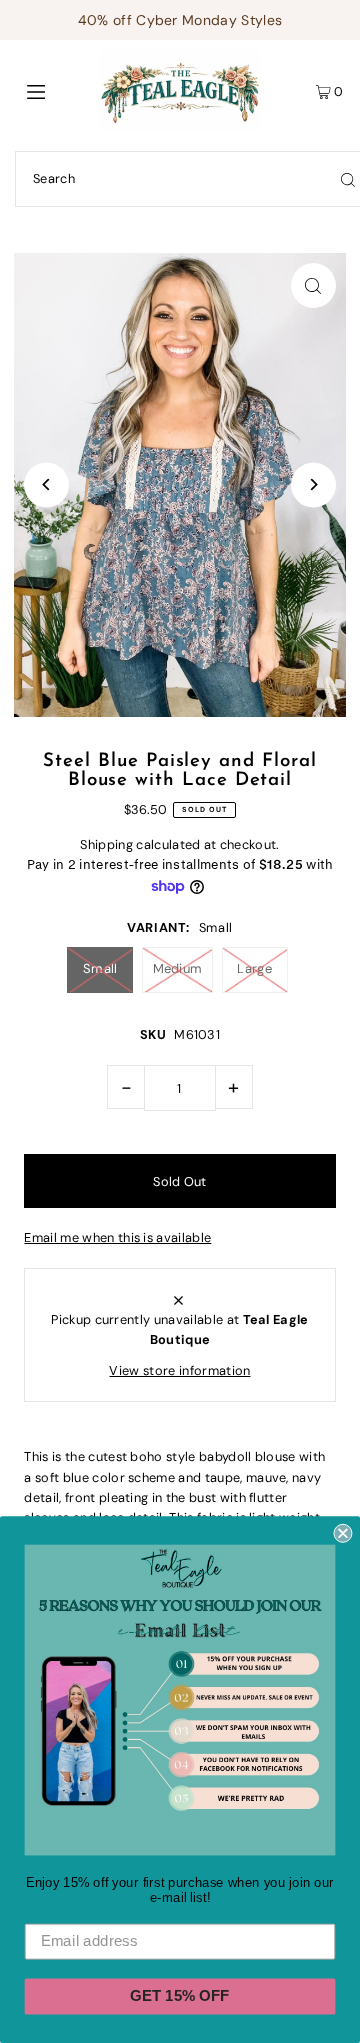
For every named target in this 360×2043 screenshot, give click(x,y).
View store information (179, 1370)
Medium (178, 968)
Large (254, 968)
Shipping (106, 844)
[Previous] (46, 484)
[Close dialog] (342, 1533)
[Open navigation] (57, 91)
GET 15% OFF (179, 1996)
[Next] (313, 484)
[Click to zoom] (313, 285)
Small (100, 968)
